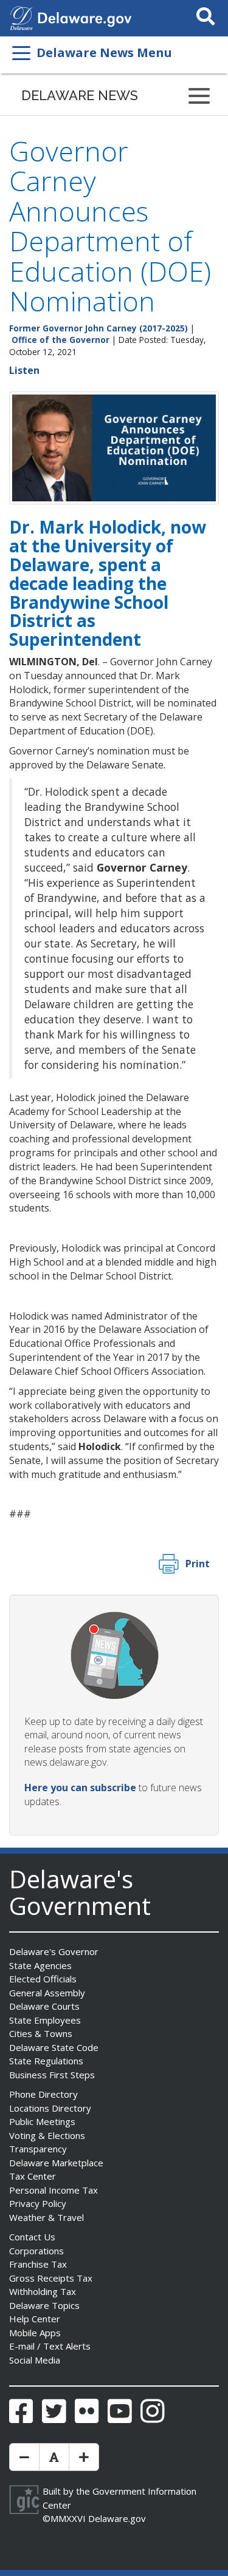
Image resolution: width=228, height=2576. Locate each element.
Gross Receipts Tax (51, 2278)
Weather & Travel (47, 2217)
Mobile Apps (35, 2333)
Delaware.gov (117, 2518)
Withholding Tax (43, 2291)
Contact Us (32, 2237)
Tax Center (33, 2176)
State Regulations (46, 2061)
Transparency (38, 2149)
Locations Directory (50, 2108)
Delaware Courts (44, 2006)
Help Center (35, 2319)
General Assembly (47, 1993)
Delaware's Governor (54, 1951)
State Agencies (40, 1965)
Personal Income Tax (54, 2190)
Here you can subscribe (80, 1788)
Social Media (35, 2360)
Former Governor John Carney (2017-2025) (98, 328)
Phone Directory (43, 2094)
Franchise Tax (38, 2264)
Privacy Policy (38, 2203)
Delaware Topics (44, 2305)
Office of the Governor (60, 340)
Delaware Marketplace (56, 2163)
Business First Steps (52, 2075)
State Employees (45, 2020)
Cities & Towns (41, 2033)
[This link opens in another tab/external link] (21, 17)
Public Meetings (42, 2121)
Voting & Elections (47, 2135)
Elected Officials (43, 1979)
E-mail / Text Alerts (50, 2346)
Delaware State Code (54, 2047)
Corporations (36, 2251)
